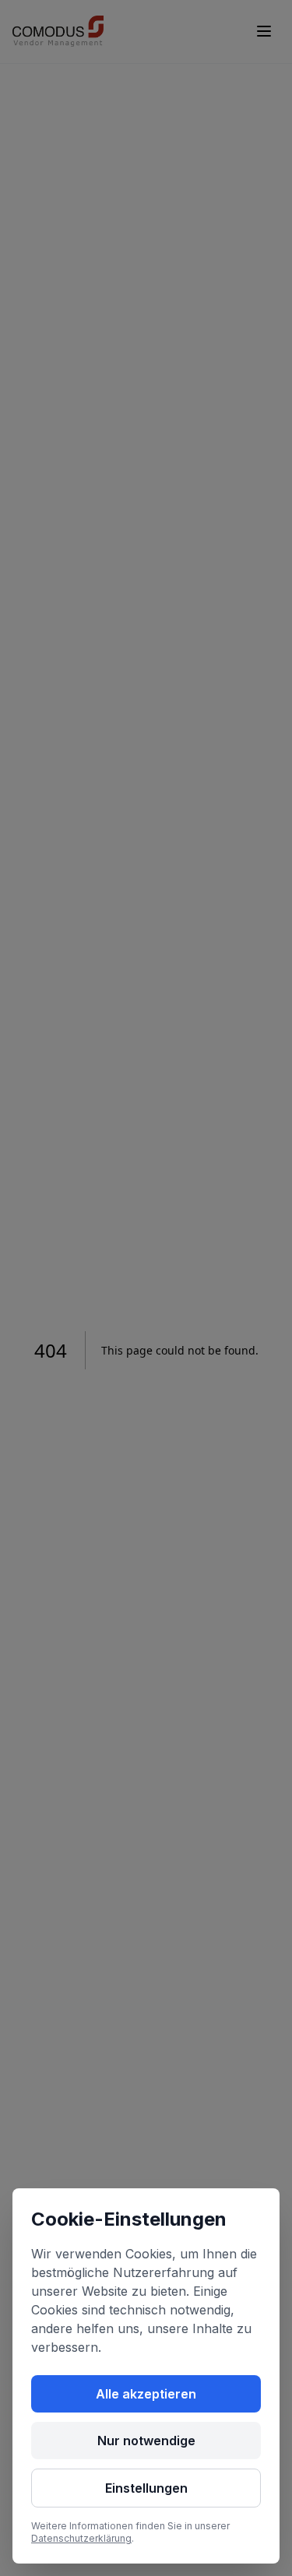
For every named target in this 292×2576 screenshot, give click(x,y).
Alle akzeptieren (146, 2394)
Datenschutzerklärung (81, 2538)
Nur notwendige (146, 2441)
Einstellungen (146, 2488)
